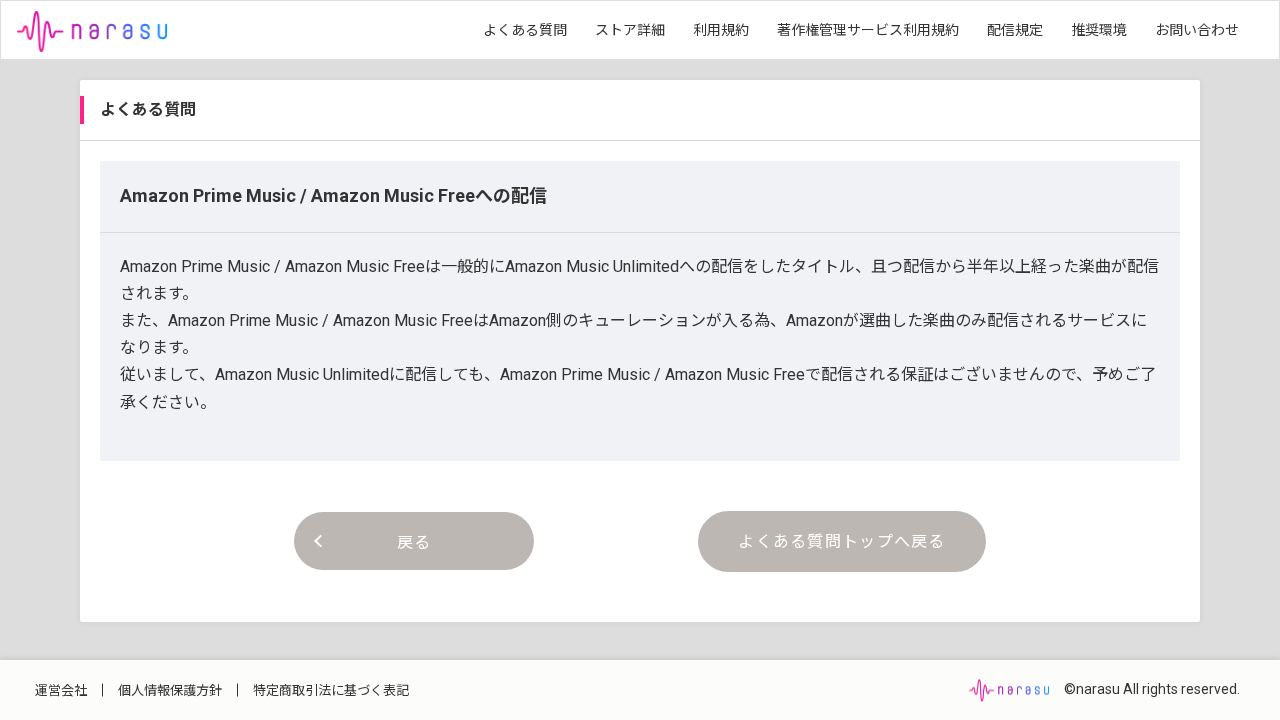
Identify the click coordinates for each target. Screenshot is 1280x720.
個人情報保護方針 (170, 690)
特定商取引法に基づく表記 (331, 690)
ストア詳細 (630, 30)
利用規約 (721, 30)
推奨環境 (1099, 30)
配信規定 (1015, 30)
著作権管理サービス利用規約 (868, 30)
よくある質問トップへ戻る (841, 541)
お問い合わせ (1197, 30)
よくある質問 (525, 30)
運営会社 (61, 690)
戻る (414, 542)
